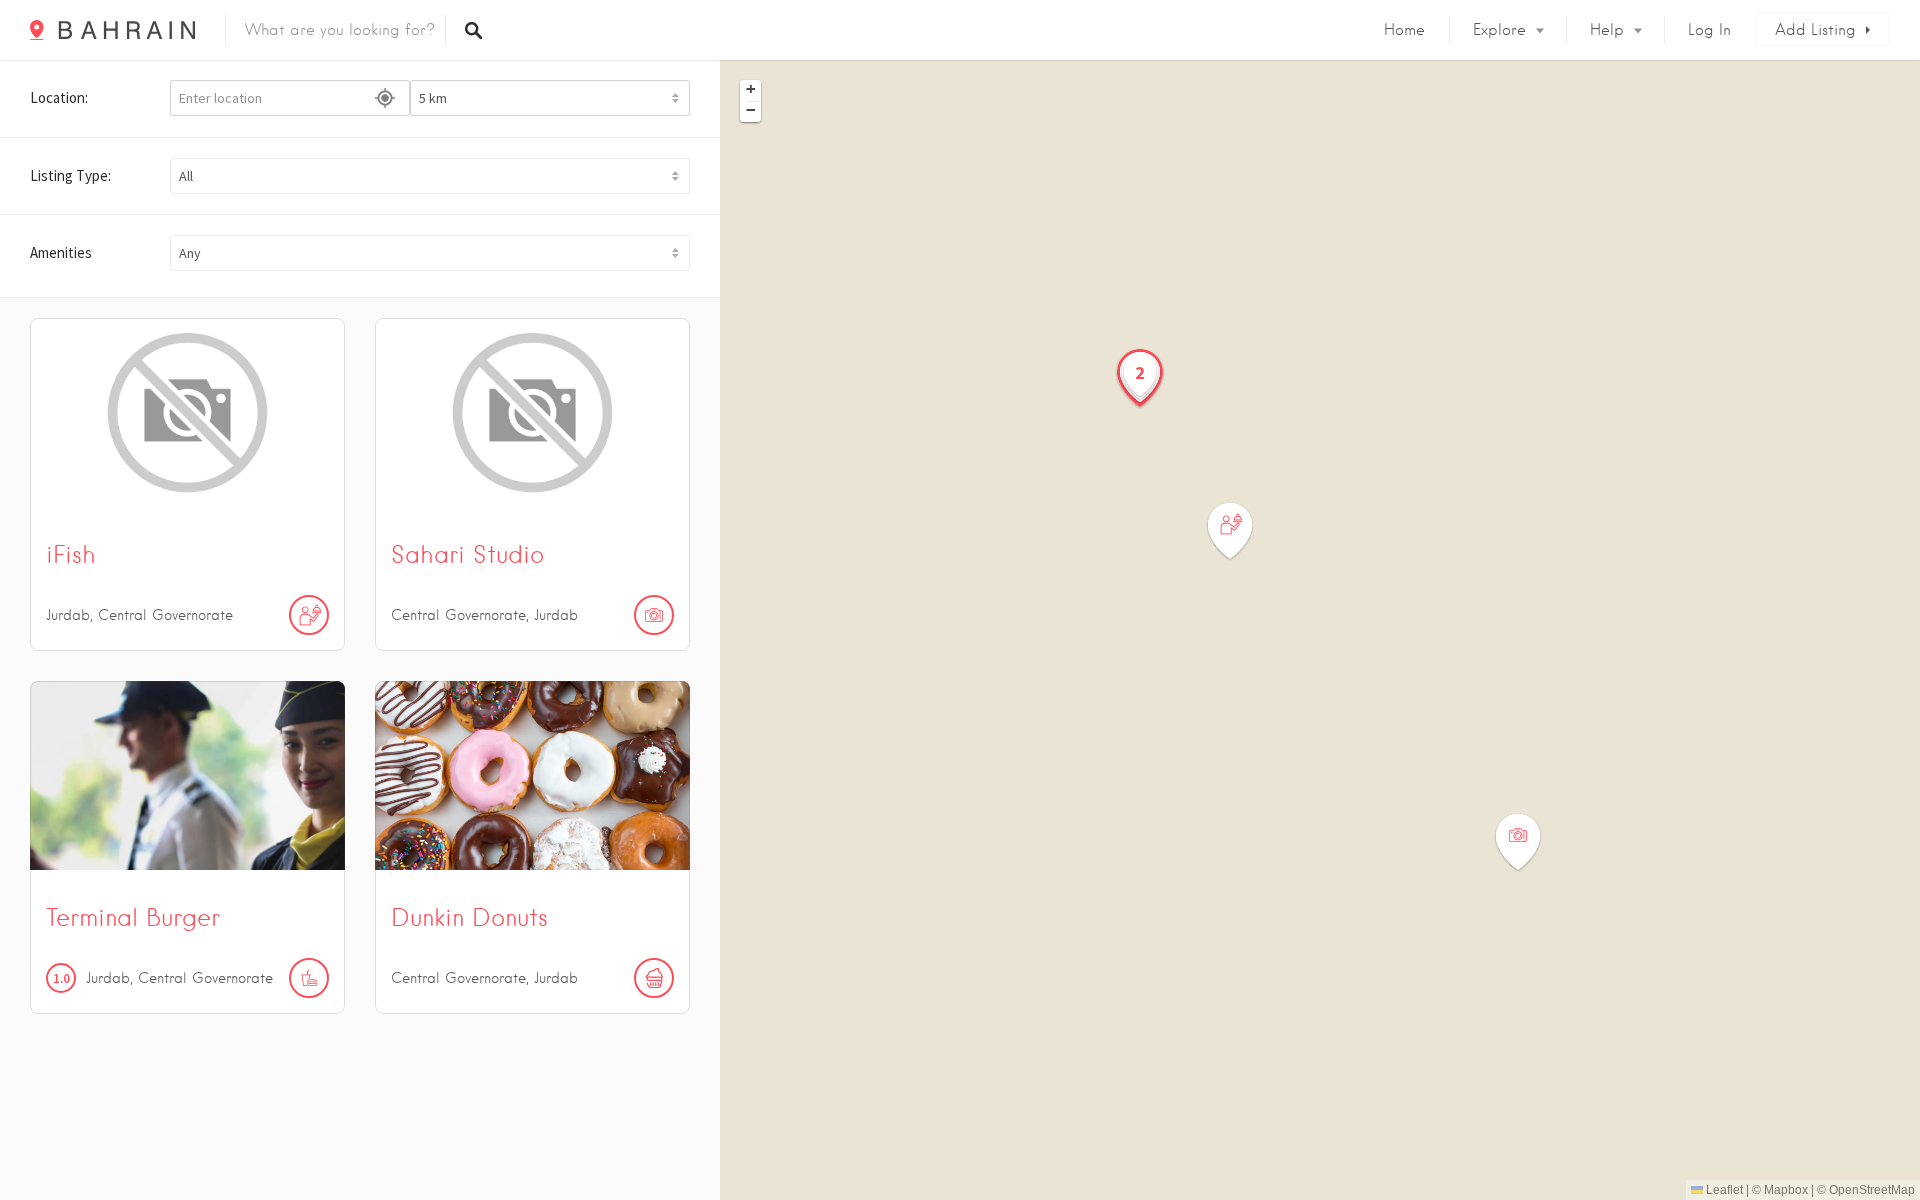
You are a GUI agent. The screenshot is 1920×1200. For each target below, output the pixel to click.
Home (1404, 30)
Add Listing (1815, 30)
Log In (1709, 30)
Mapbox (1786, 1190)
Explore (1499, 30)
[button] (430, 176)
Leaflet (1723, 1190)
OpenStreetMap (1872, 1190)
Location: (59, 97)
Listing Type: (70, 175)
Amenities (61, 252)
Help (1607, 30)
